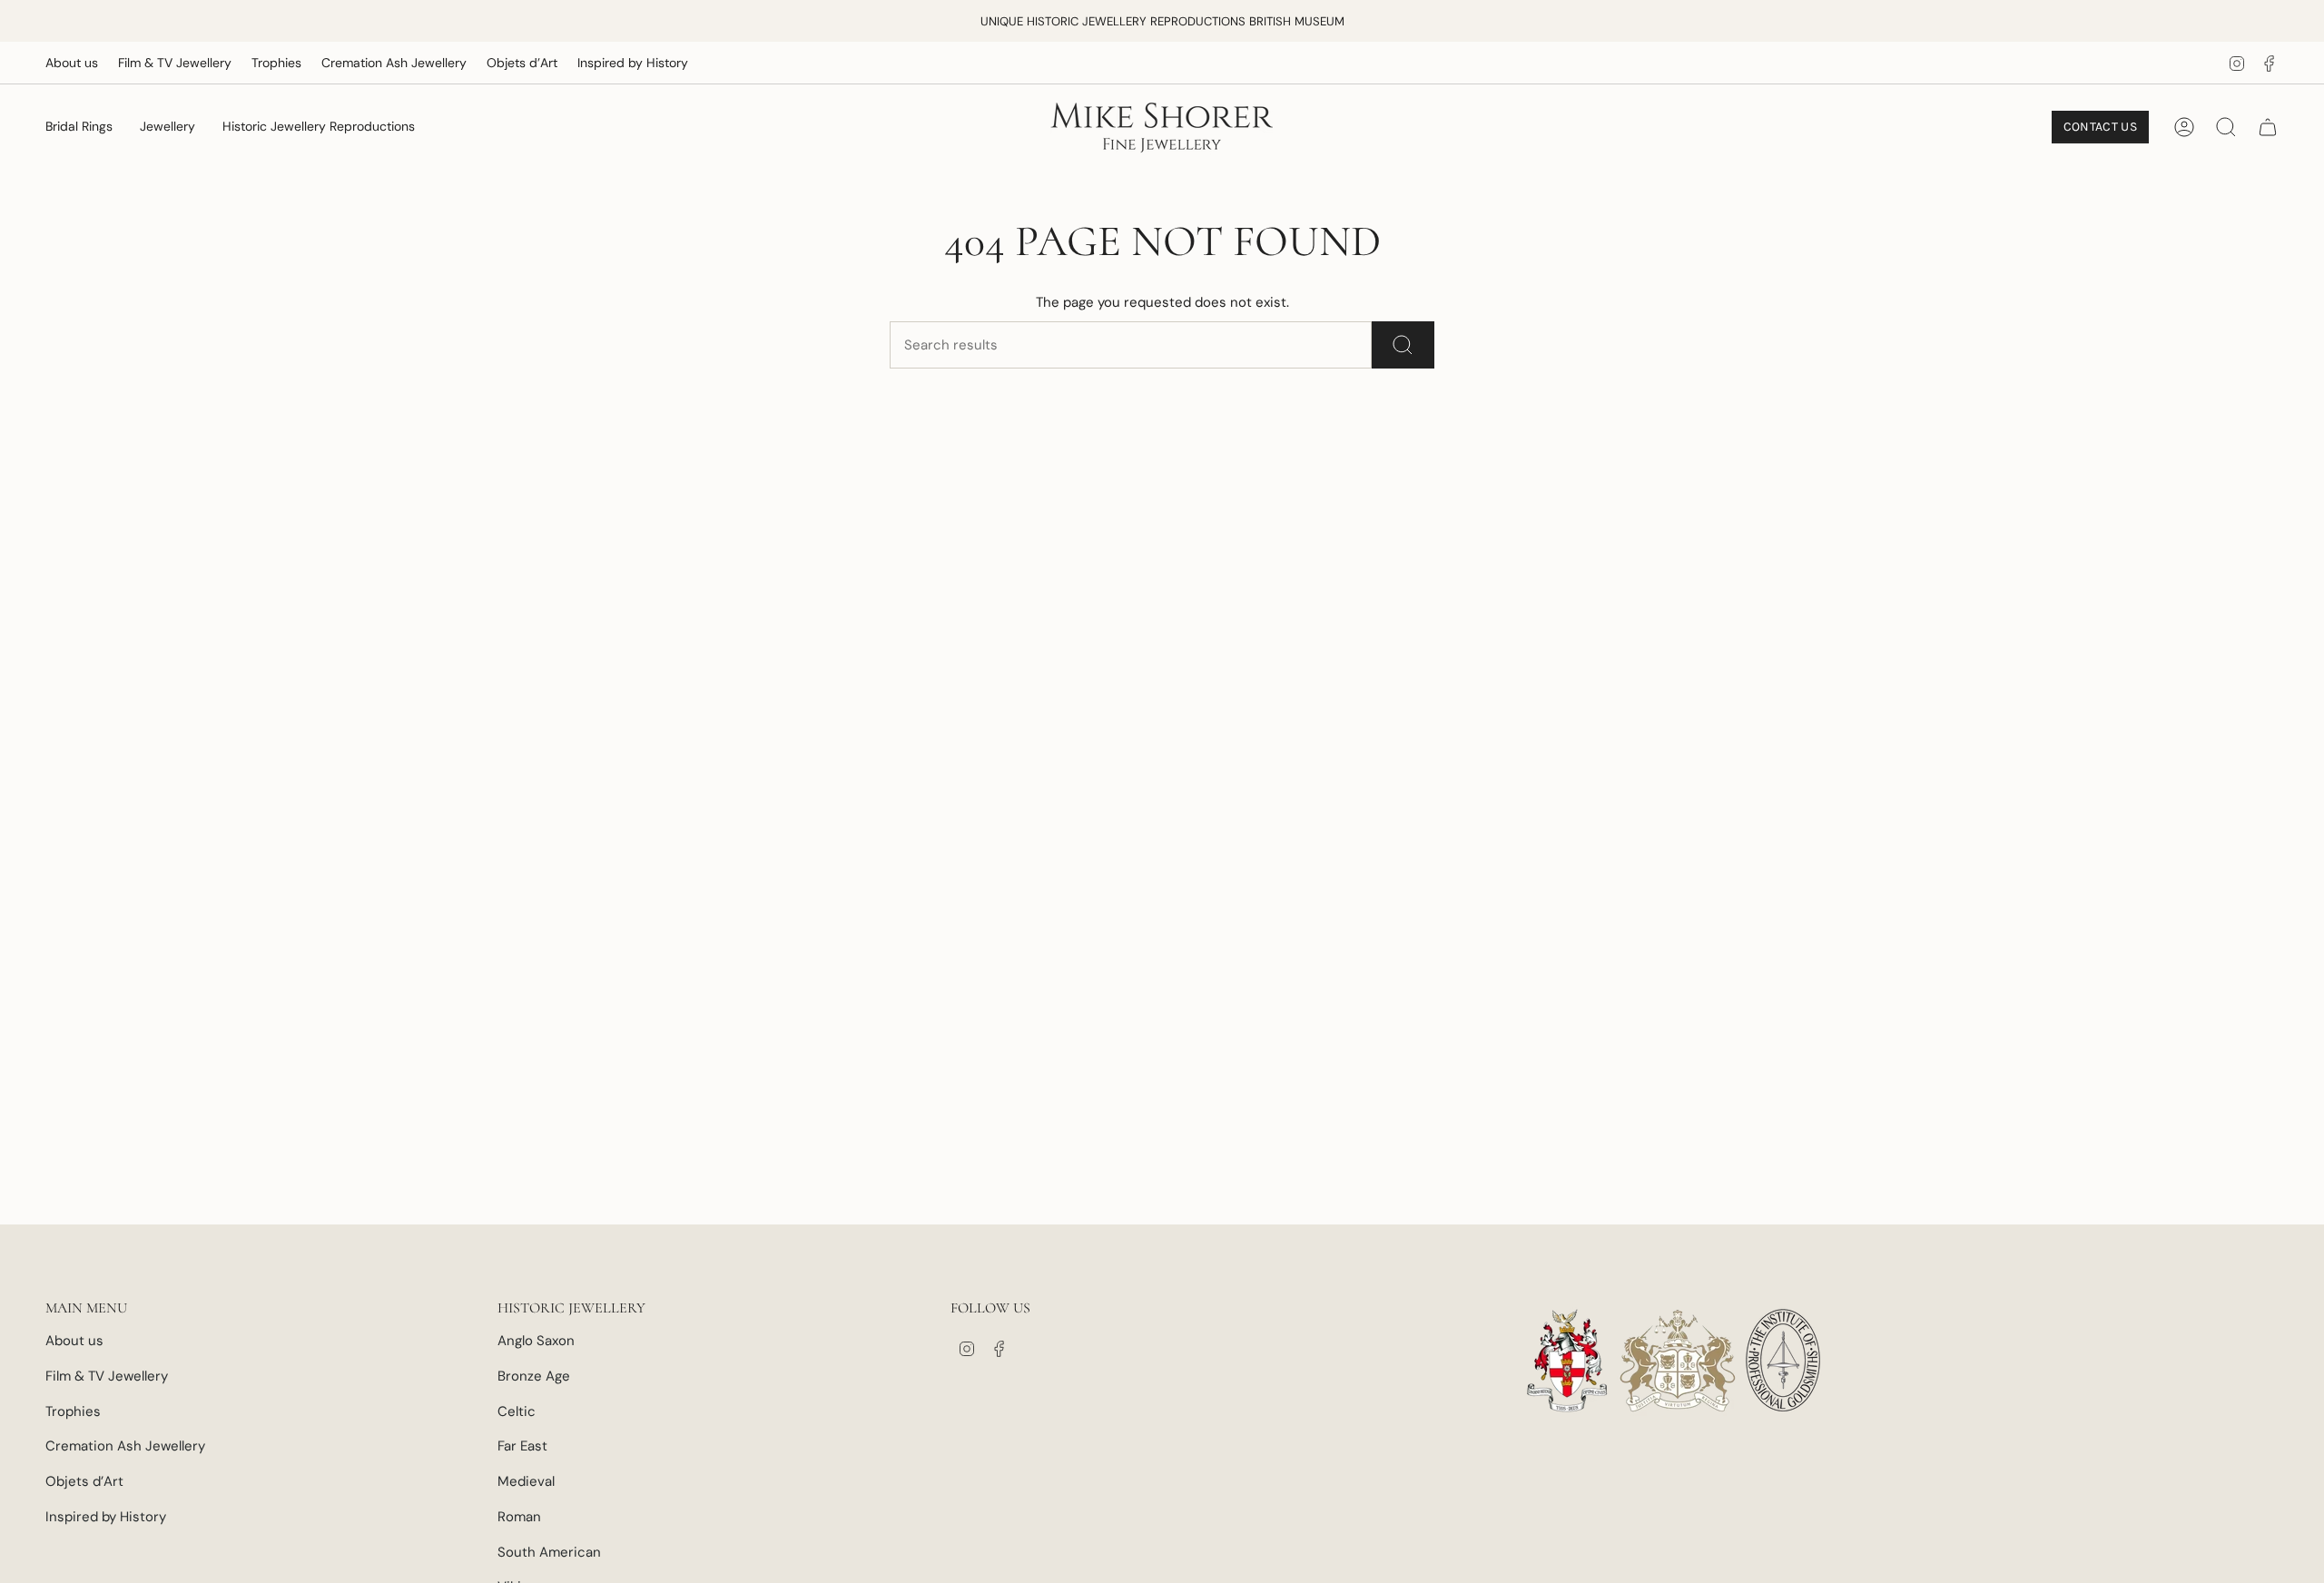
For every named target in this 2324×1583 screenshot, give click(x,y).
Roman (519, 1517)
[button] (79, 127)
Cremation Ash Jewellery (394, 63)
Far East (522, 1446)
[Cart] (2268, 127)
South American (549, 1552)
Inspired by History (633, 63)
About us (72, 63)
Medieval (526, 1481)
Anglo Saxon (536, 1341)
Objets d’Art (522, 63)
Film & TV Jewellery (175, 63)
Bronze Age (534, 1376)
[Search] (1403, 345)
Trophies (276, 63)
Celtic (517, 1411)
